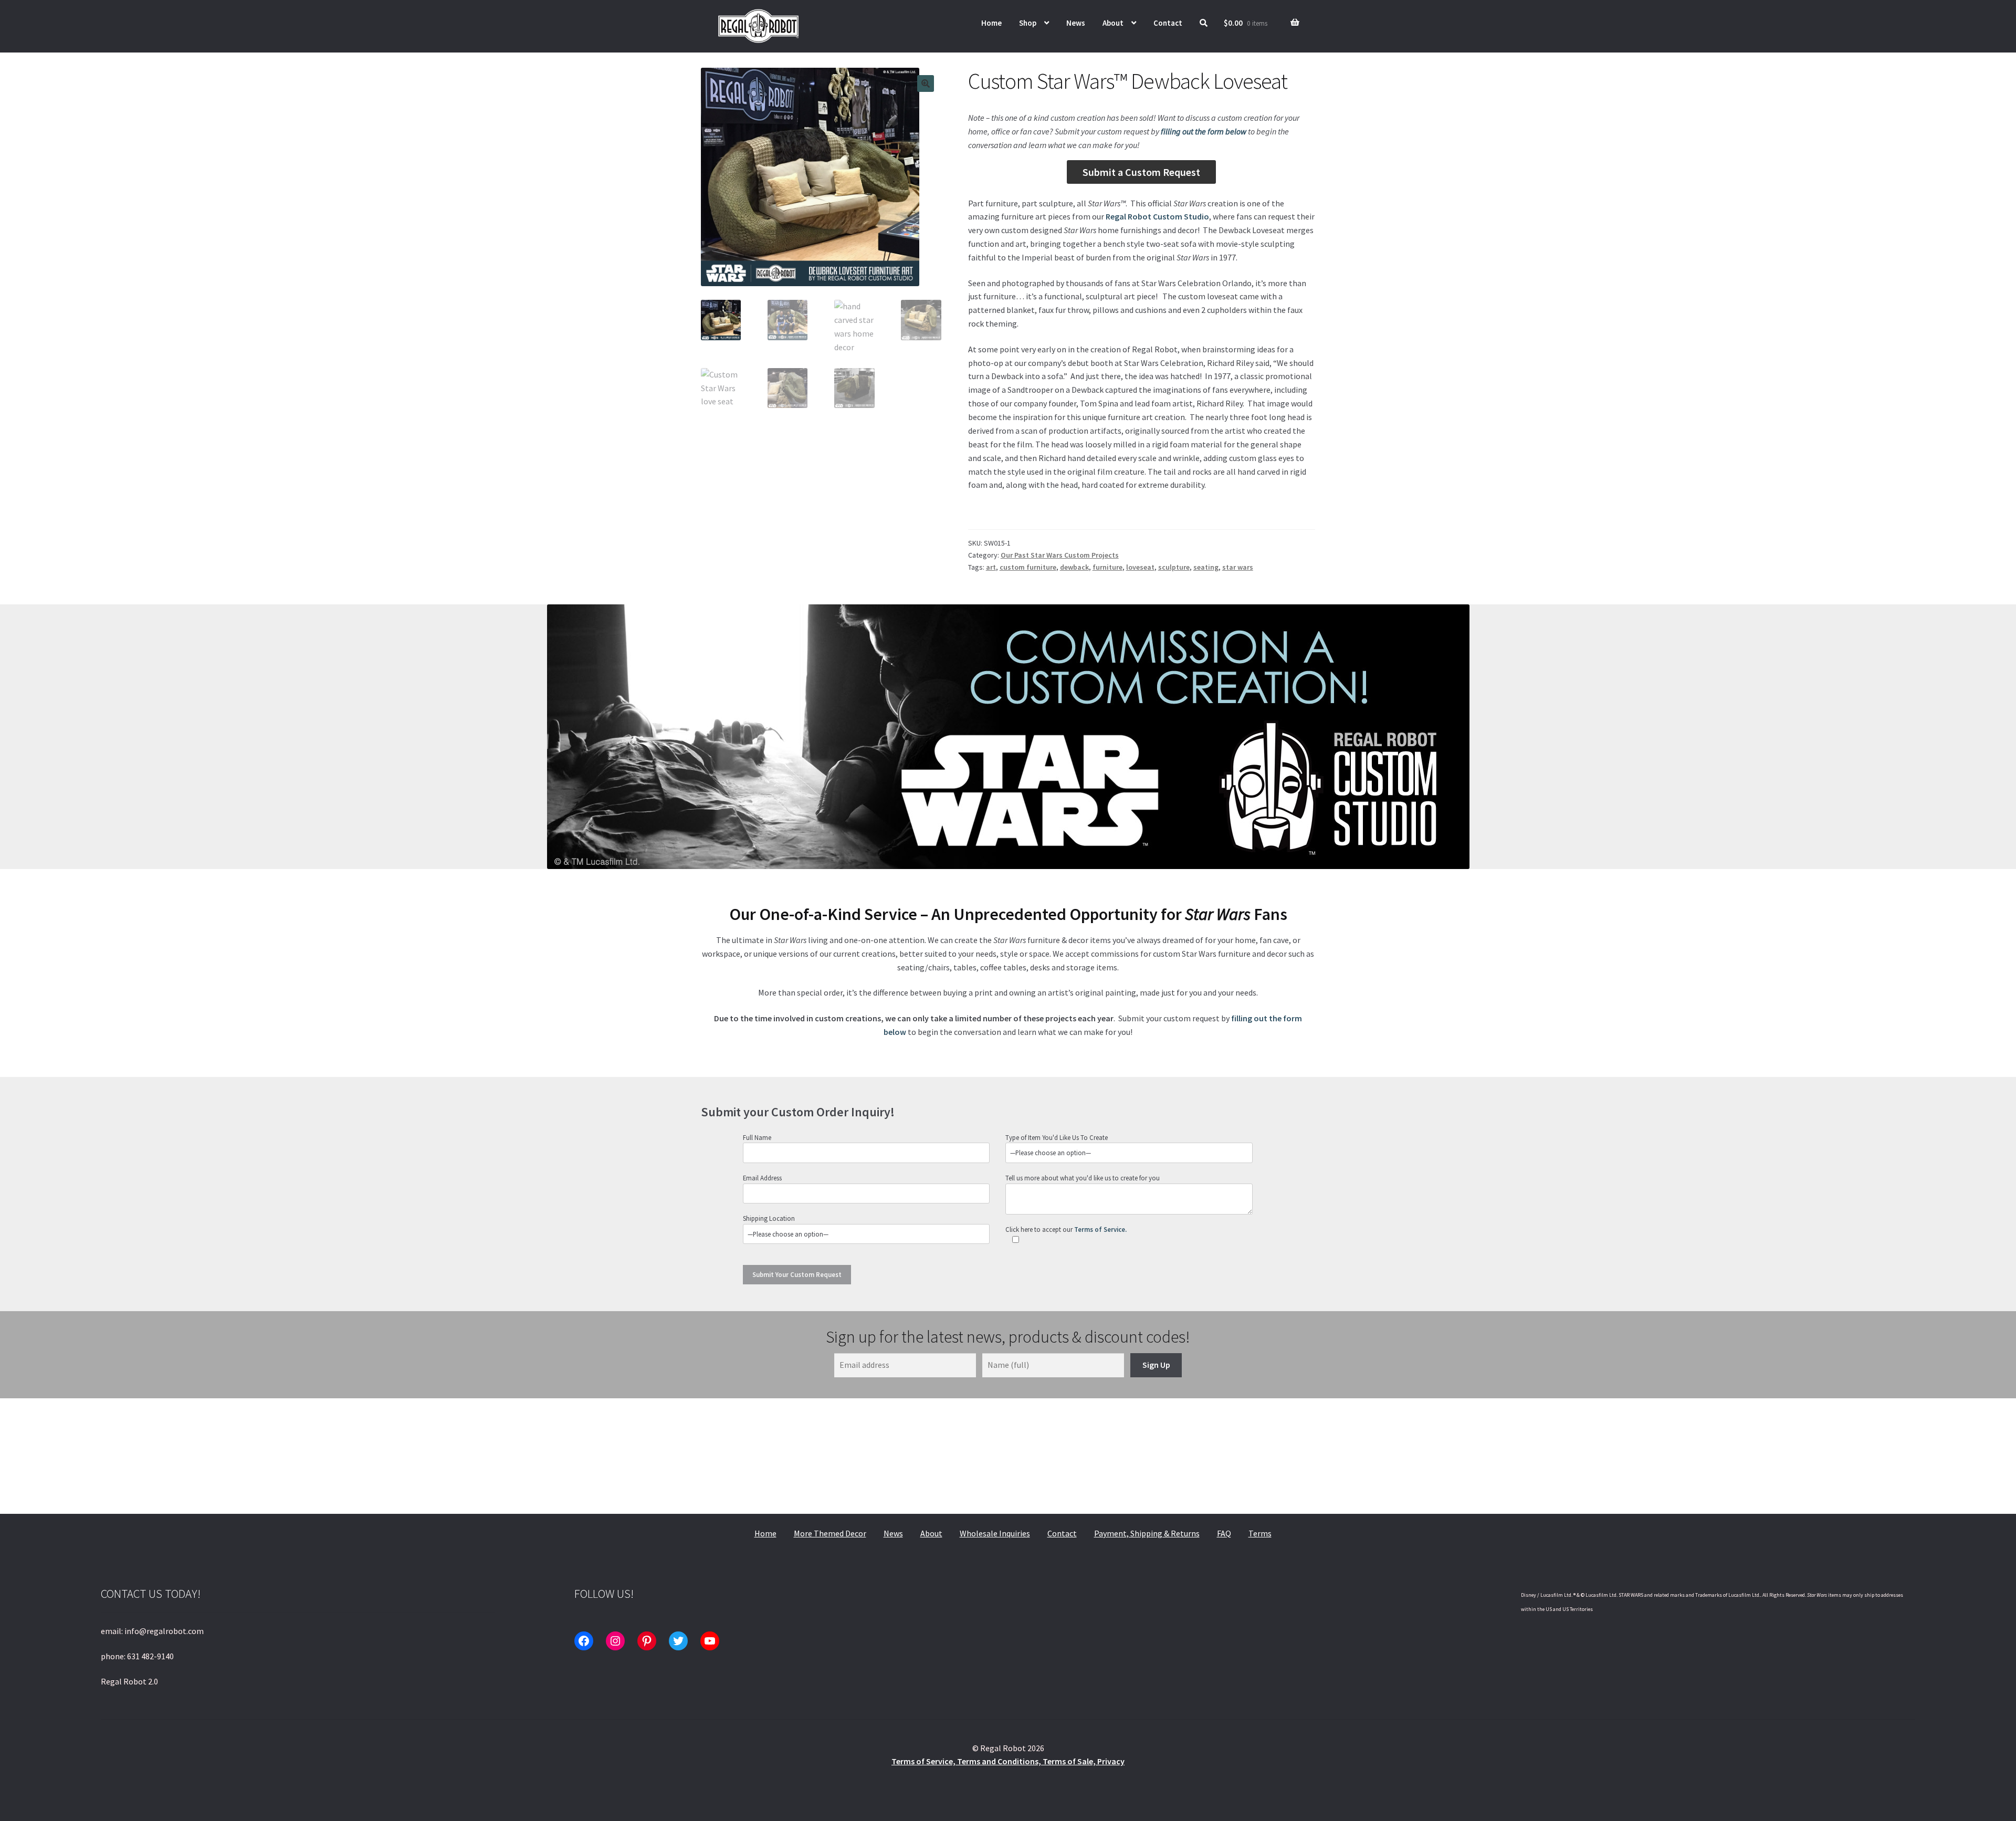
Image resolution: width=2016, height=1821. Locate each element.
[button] (926, 83)
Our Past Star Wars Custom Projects (1060, 555)
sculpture (1174, 567)
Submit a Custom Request (1141, 172)
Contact (1168, 23)
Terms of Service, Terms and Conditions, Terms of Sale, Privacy (1008, 1761)
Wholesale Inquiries (995, 1533)
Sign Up (1156, 1365)
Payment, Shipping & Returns (1147, 1533)
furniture (1107, 567)
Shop (1028, 23)
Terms (1260, 1533)
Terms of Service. (1100, 1229)
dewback (1074, 567)
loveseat (1140, 567)
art (991, 567)
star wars (1238, 567)
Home (991, 23)
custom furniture (1028, 567)
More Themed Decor (830, 1533)
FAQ (1224, 1533)
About (1113, 23)
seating (1206, 567)
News (1076, 23)
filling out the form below (1204, 131)
